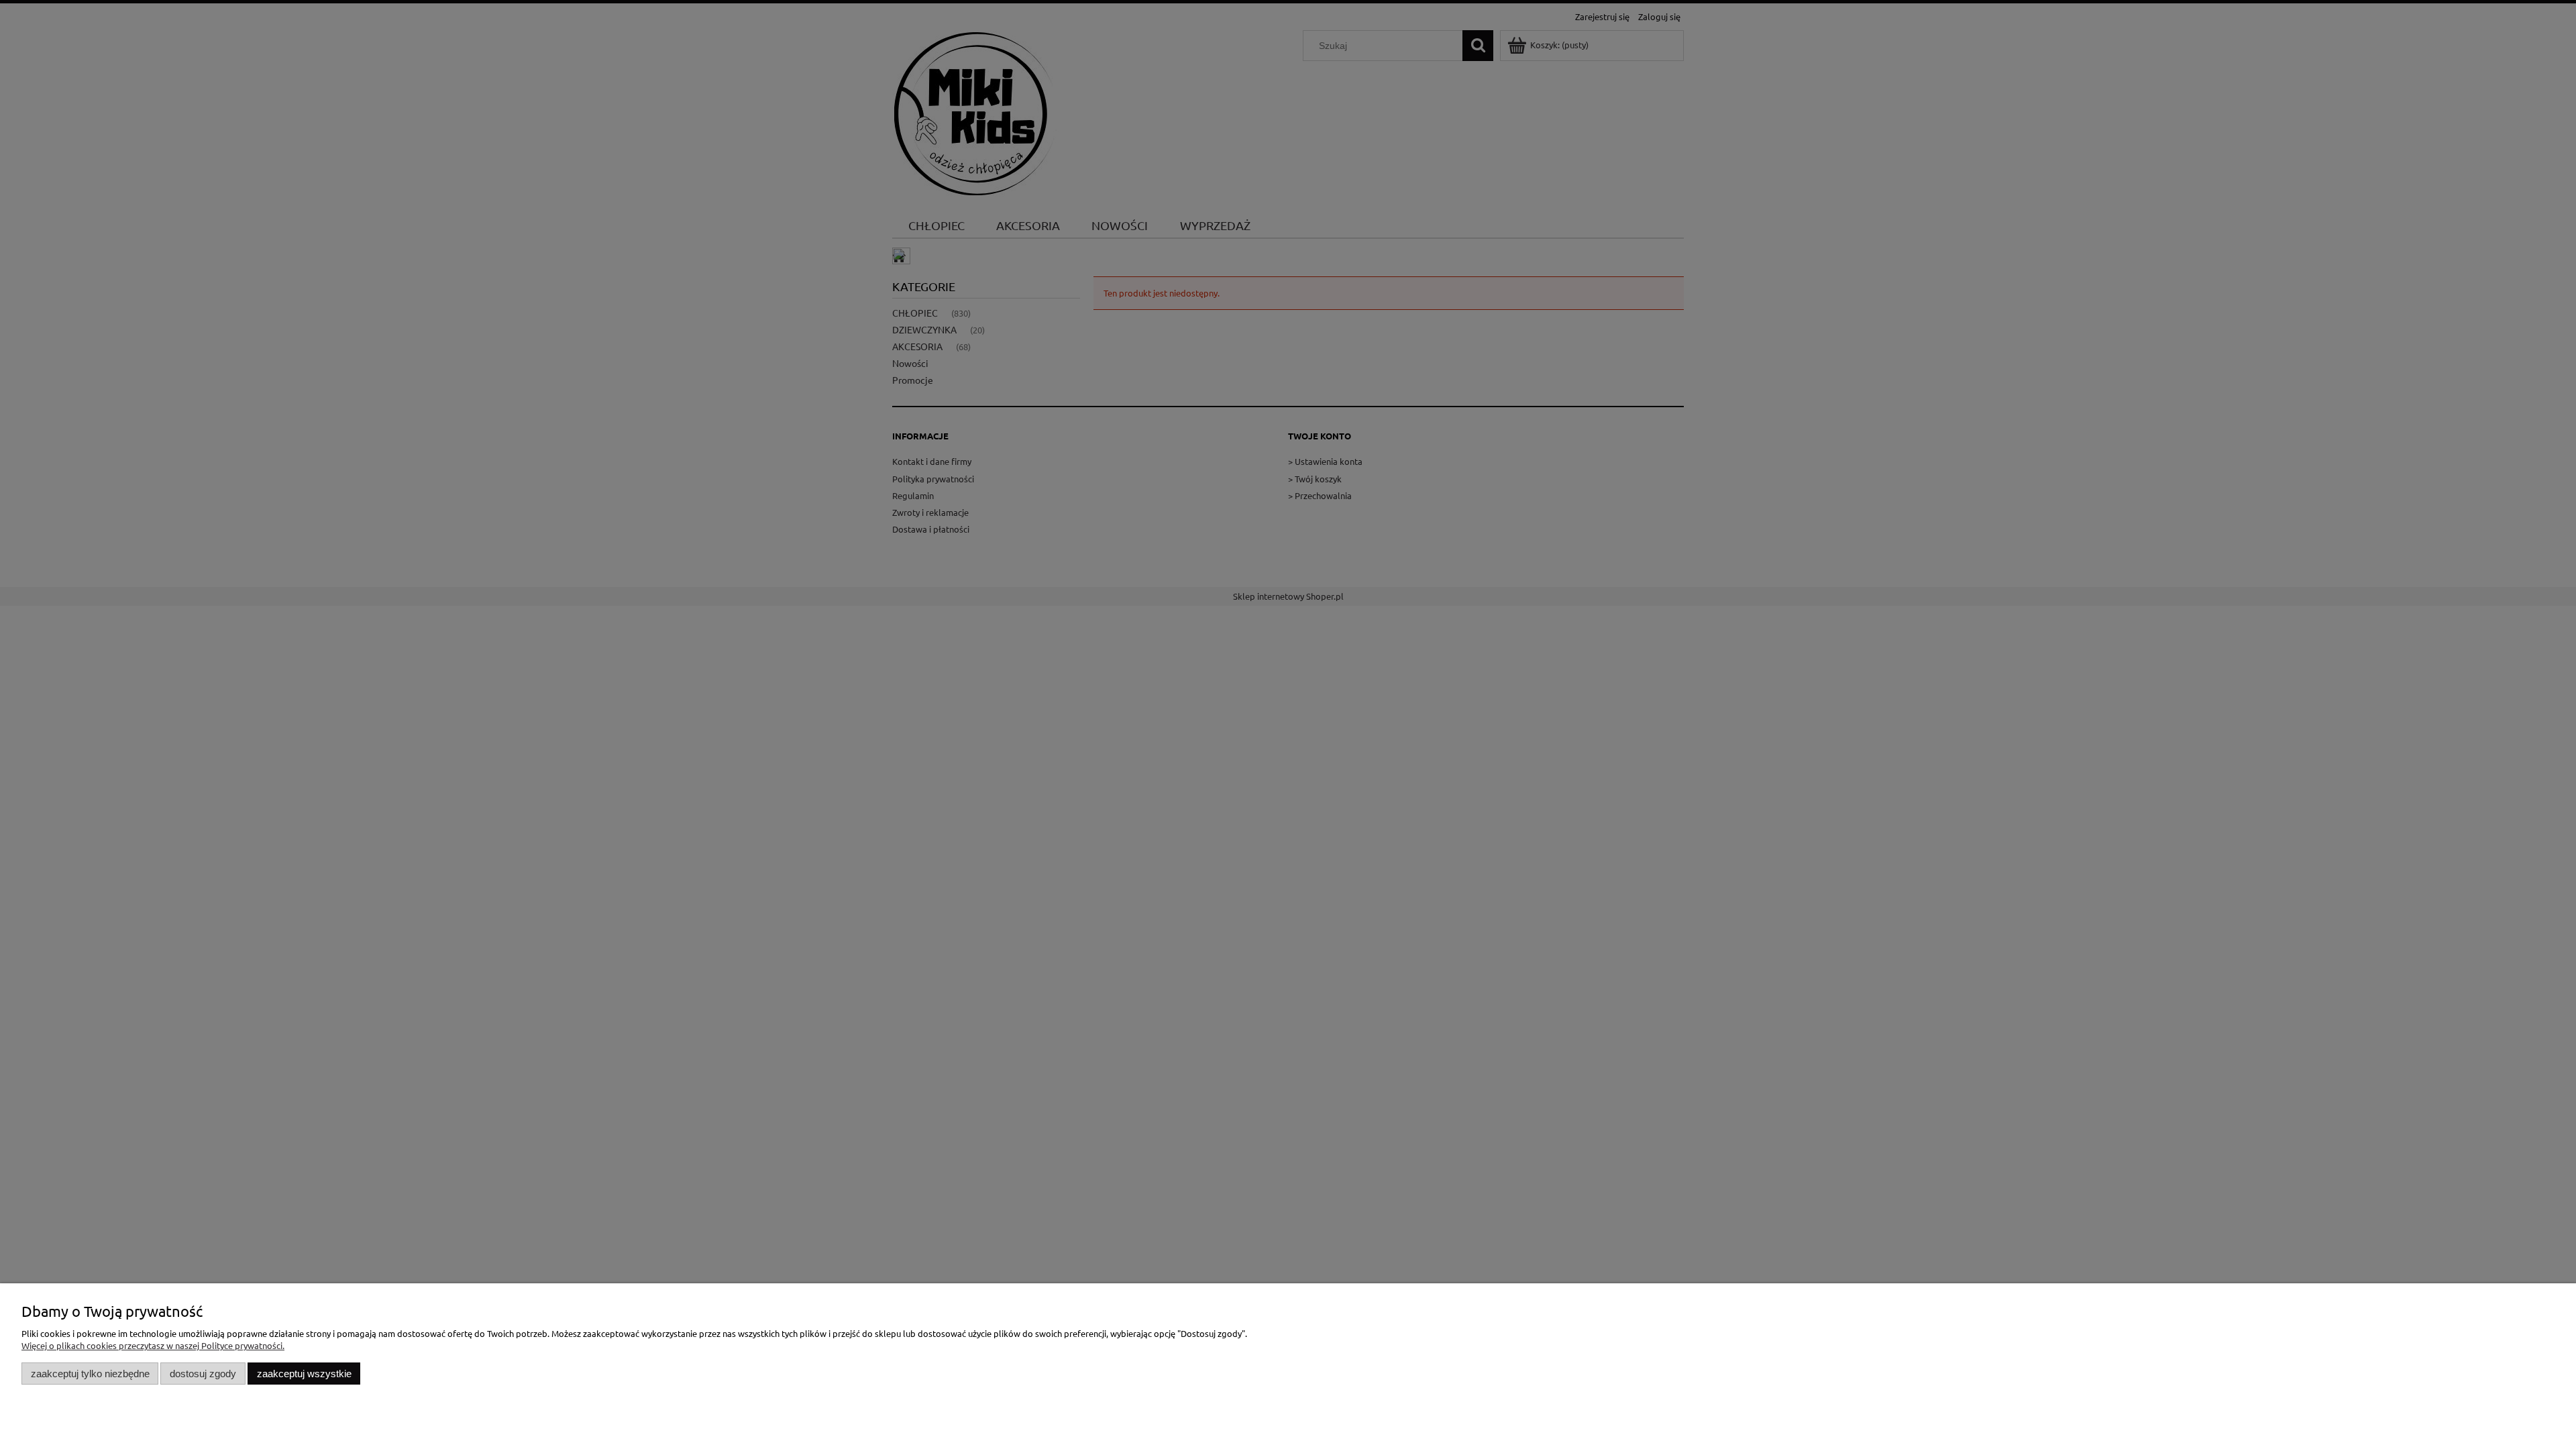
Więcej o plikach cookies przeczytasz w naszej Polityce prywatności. (153, 1345)
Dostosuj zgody (203, 1374)
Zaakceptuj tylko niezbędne (90, 1374)
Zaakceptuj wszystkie (304, 1374)
